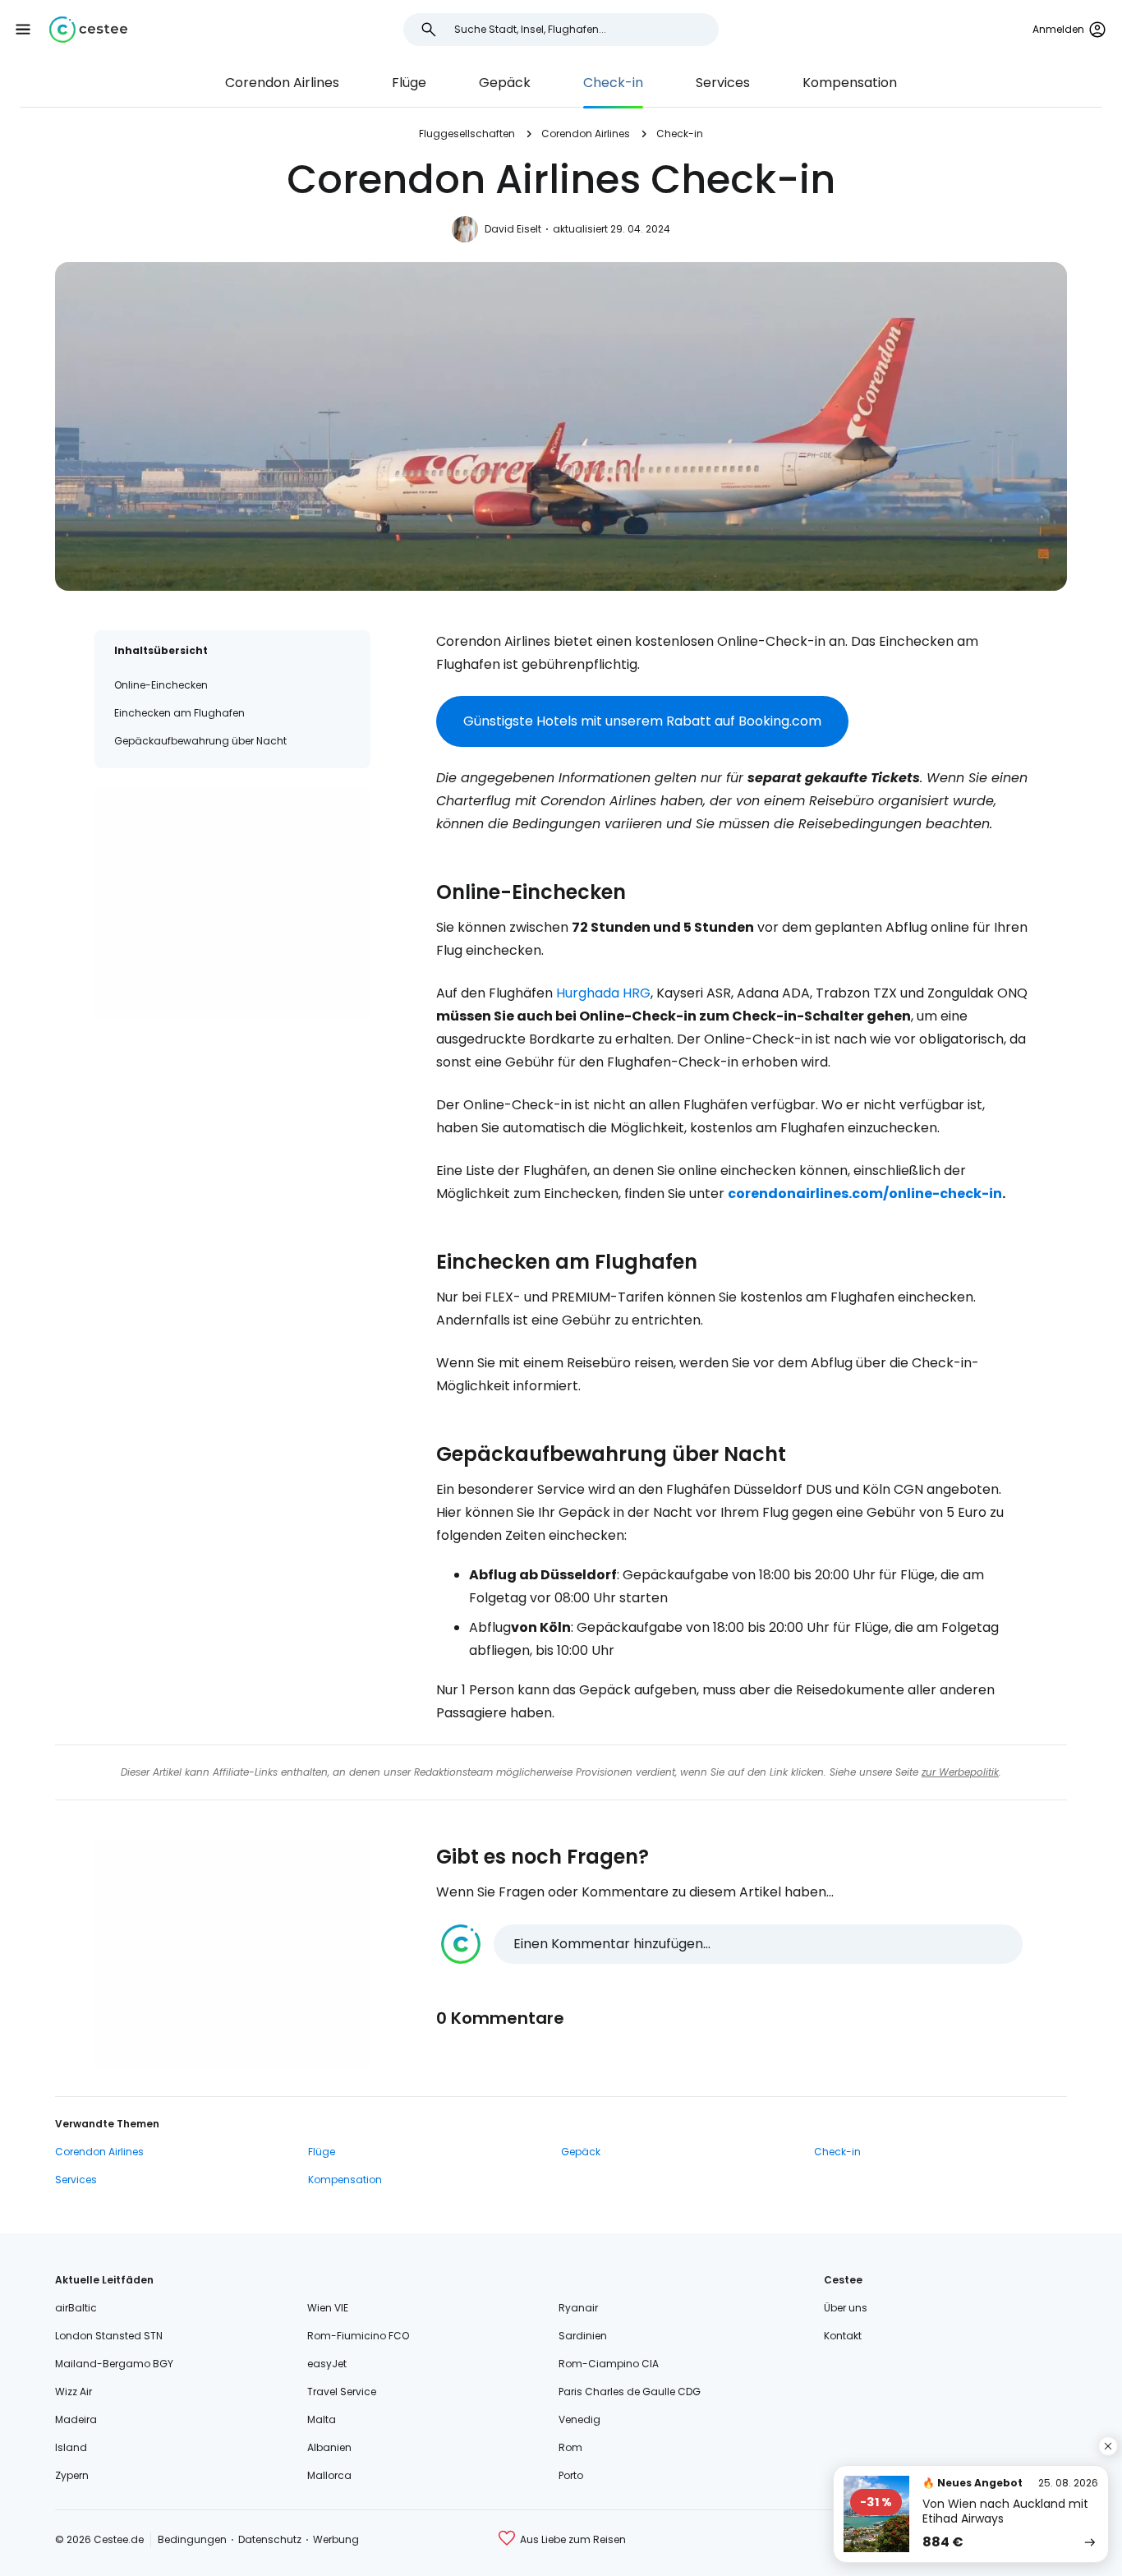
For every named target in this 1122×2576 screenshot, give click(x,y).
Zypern (72, 2475)
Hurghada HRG (603, 993)
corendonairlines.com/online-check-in (865, 1194)
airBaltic (76, 2308)
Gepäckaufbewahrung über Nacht (200, 741)
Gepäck (505, 83)
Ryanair (578, 2308)
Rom (570, 2447)
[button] (23, 30)
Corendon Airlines (282, 83)
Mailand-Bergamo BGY (114, 2364)
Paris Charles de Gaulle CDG (630, 2392)
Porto (571, 2475)
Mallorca (329, 2475)
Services (723, 83)
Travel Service (342, 2392)
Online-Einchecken (161, 685)
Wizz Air (74, 2392)
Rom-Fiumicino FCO (358, 2336)
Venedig (579, 2419)
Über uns (846, 2308)
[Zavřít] (1108, 2446)
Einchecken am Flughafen (179, 713)
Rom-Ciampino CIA (609, 2364)
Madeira (76, 2419)
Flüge (409, 83)
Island (71, 2447)
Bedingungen (192, 2539)
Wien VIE (328, 2308)
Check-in (613, 83)
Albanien (329, 2447)
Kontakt (843, 2336)
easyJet (327, 2364)
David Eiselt (513, 229)
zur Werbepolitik (960, 1772)
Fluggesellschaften (467, 134)
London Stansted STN (109, 2336)
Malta (322, 2419)
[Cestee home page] (88, 30)
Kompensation (850, 83)
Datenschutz (270, 2539)
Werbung (336, 2539)
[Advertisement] (232, 903)
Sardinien (583, 2336)
